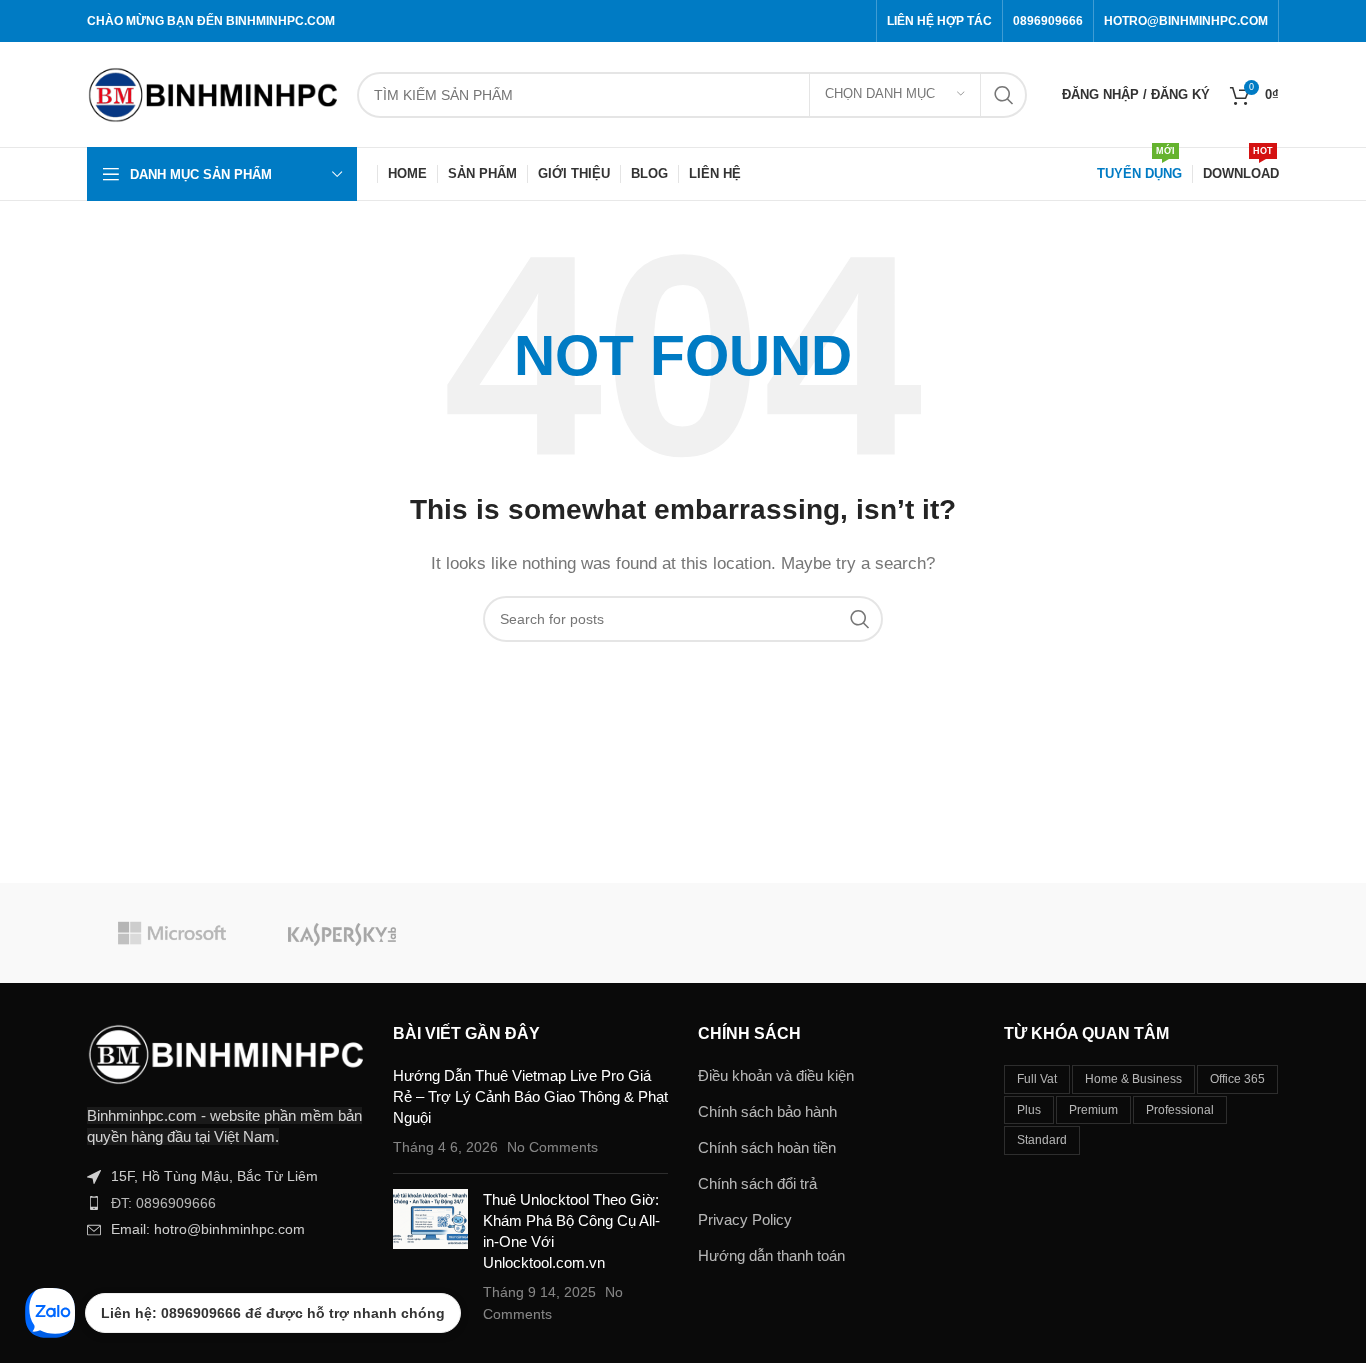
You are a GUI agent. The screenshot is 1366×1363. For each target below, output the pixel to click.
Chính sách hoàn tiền (767, 1147)
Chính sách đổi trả (757, 1183)
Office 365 (1237, 1079)
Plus (1029, 1110)
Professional (1180, 1110)
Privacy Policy (745, 1219)
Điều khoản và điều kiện (776, 1075)
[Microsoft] (172, 933)
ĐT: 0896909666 (163, 1203)
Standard (1042, 1140)
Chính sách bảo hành (767, 1111)
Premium (1093, 1110)
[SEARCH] (1004, 95)
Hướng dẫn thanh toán (771, 1255)
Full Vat (1037, 1079)
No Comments (552, 1147)
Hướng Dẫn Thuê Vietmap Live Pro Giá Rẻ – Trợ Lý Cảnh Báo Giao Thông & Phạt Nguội (530, 1096)
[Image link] (225, 1052)
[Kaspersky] (342, 933)
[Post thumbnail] (430, 1257)
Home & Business (1133, 1079)
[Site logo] (212, 92)
